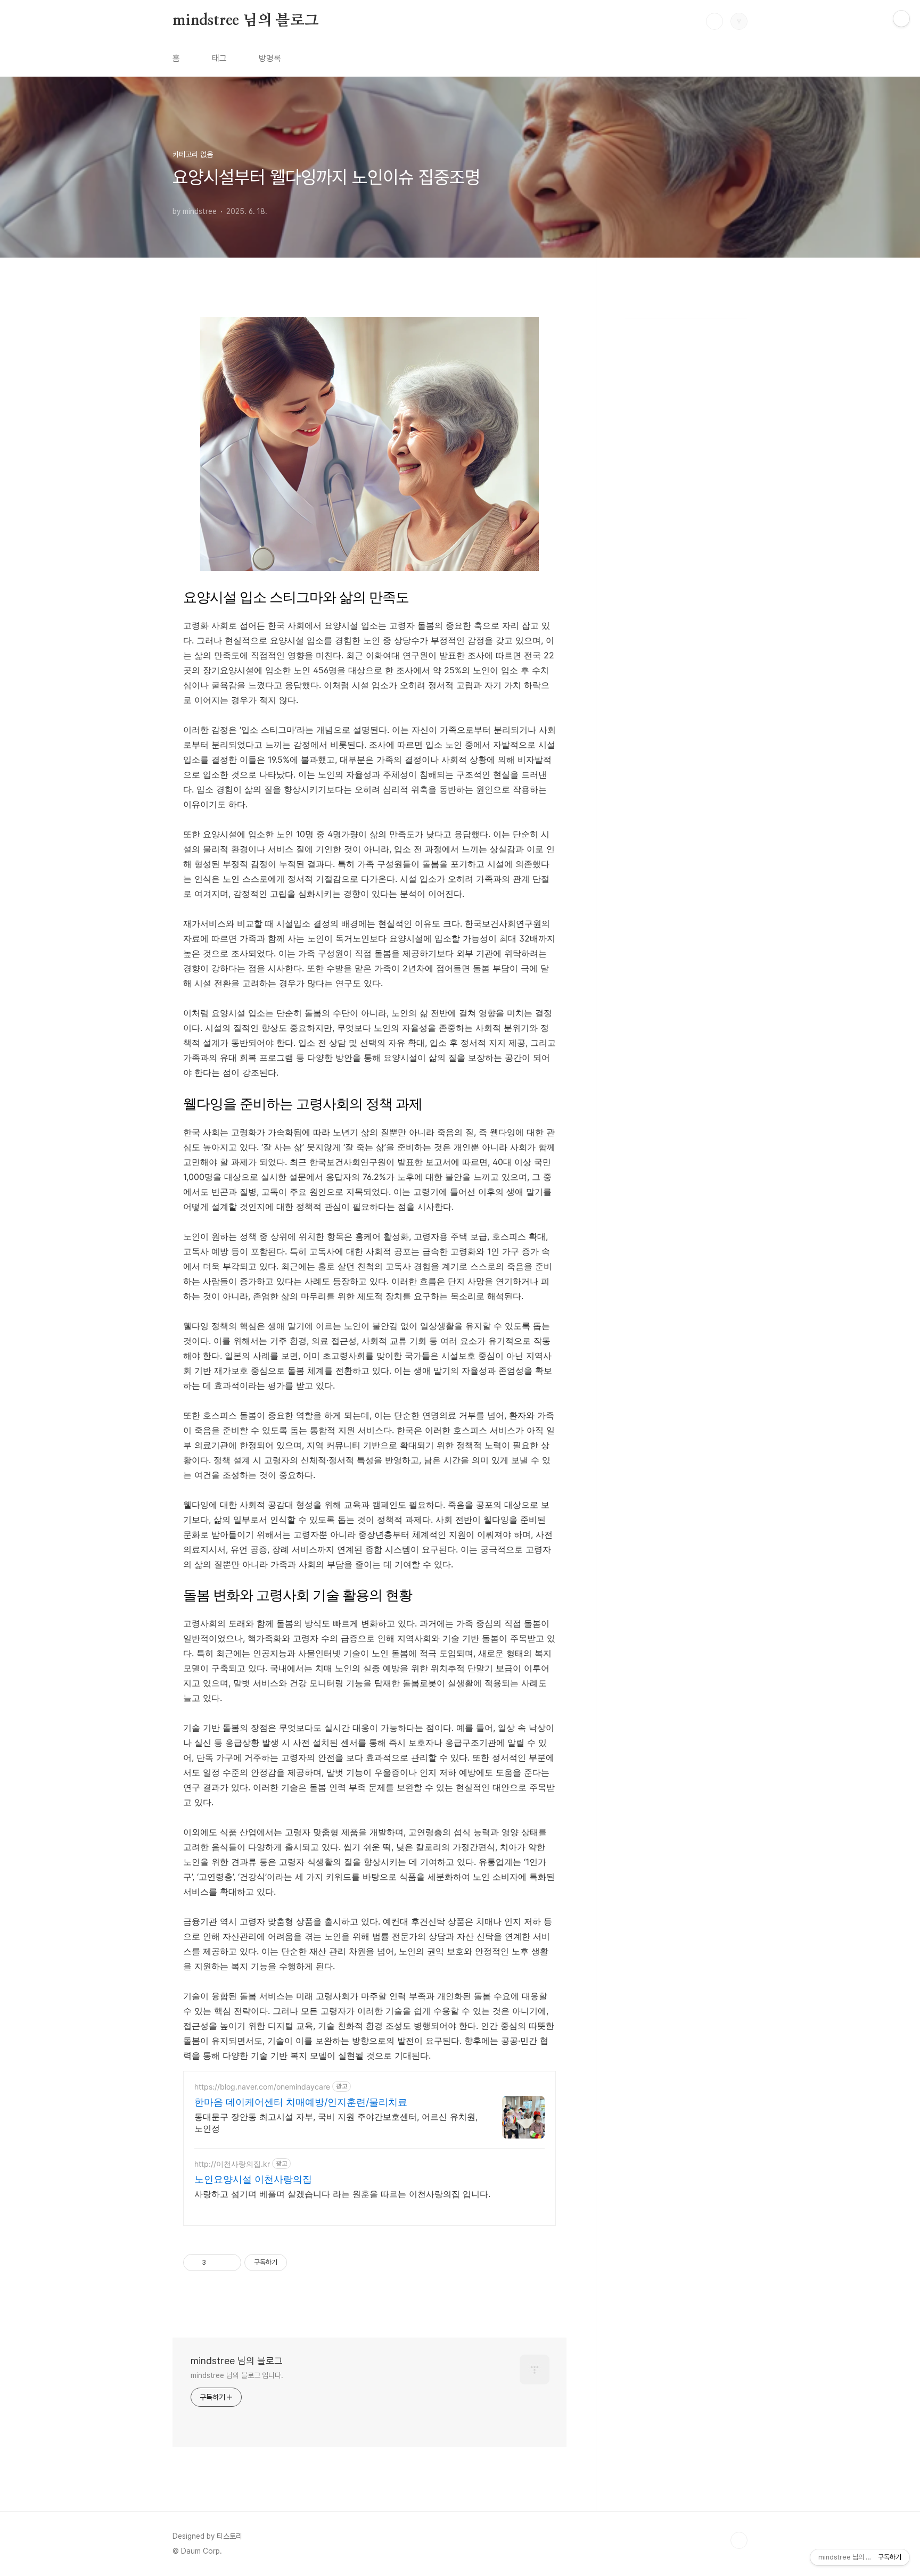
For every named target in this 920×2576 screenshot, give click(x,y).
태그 (219, 58)
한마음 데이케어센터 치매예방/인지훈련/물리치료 (301, 2102)
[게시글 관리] (229, 2263)
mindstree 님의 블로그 (246, 21)
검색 (714, 21)
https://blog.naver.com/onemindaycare (262, 2087)
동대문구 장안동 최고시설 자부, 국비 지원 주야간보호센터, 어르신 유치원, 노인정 (336, 2123)
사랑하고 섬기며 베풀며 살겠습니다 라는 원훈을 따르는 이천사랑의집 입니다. (342, 2194)
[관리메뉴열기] (901, 19)
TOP (739, 2540)
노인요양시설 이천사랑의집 (253, 2179)
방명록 (270, 58)
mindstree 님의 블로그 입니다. (237, 2375)
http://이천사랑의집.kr (232, 2164)
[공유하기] (216, 2263)
